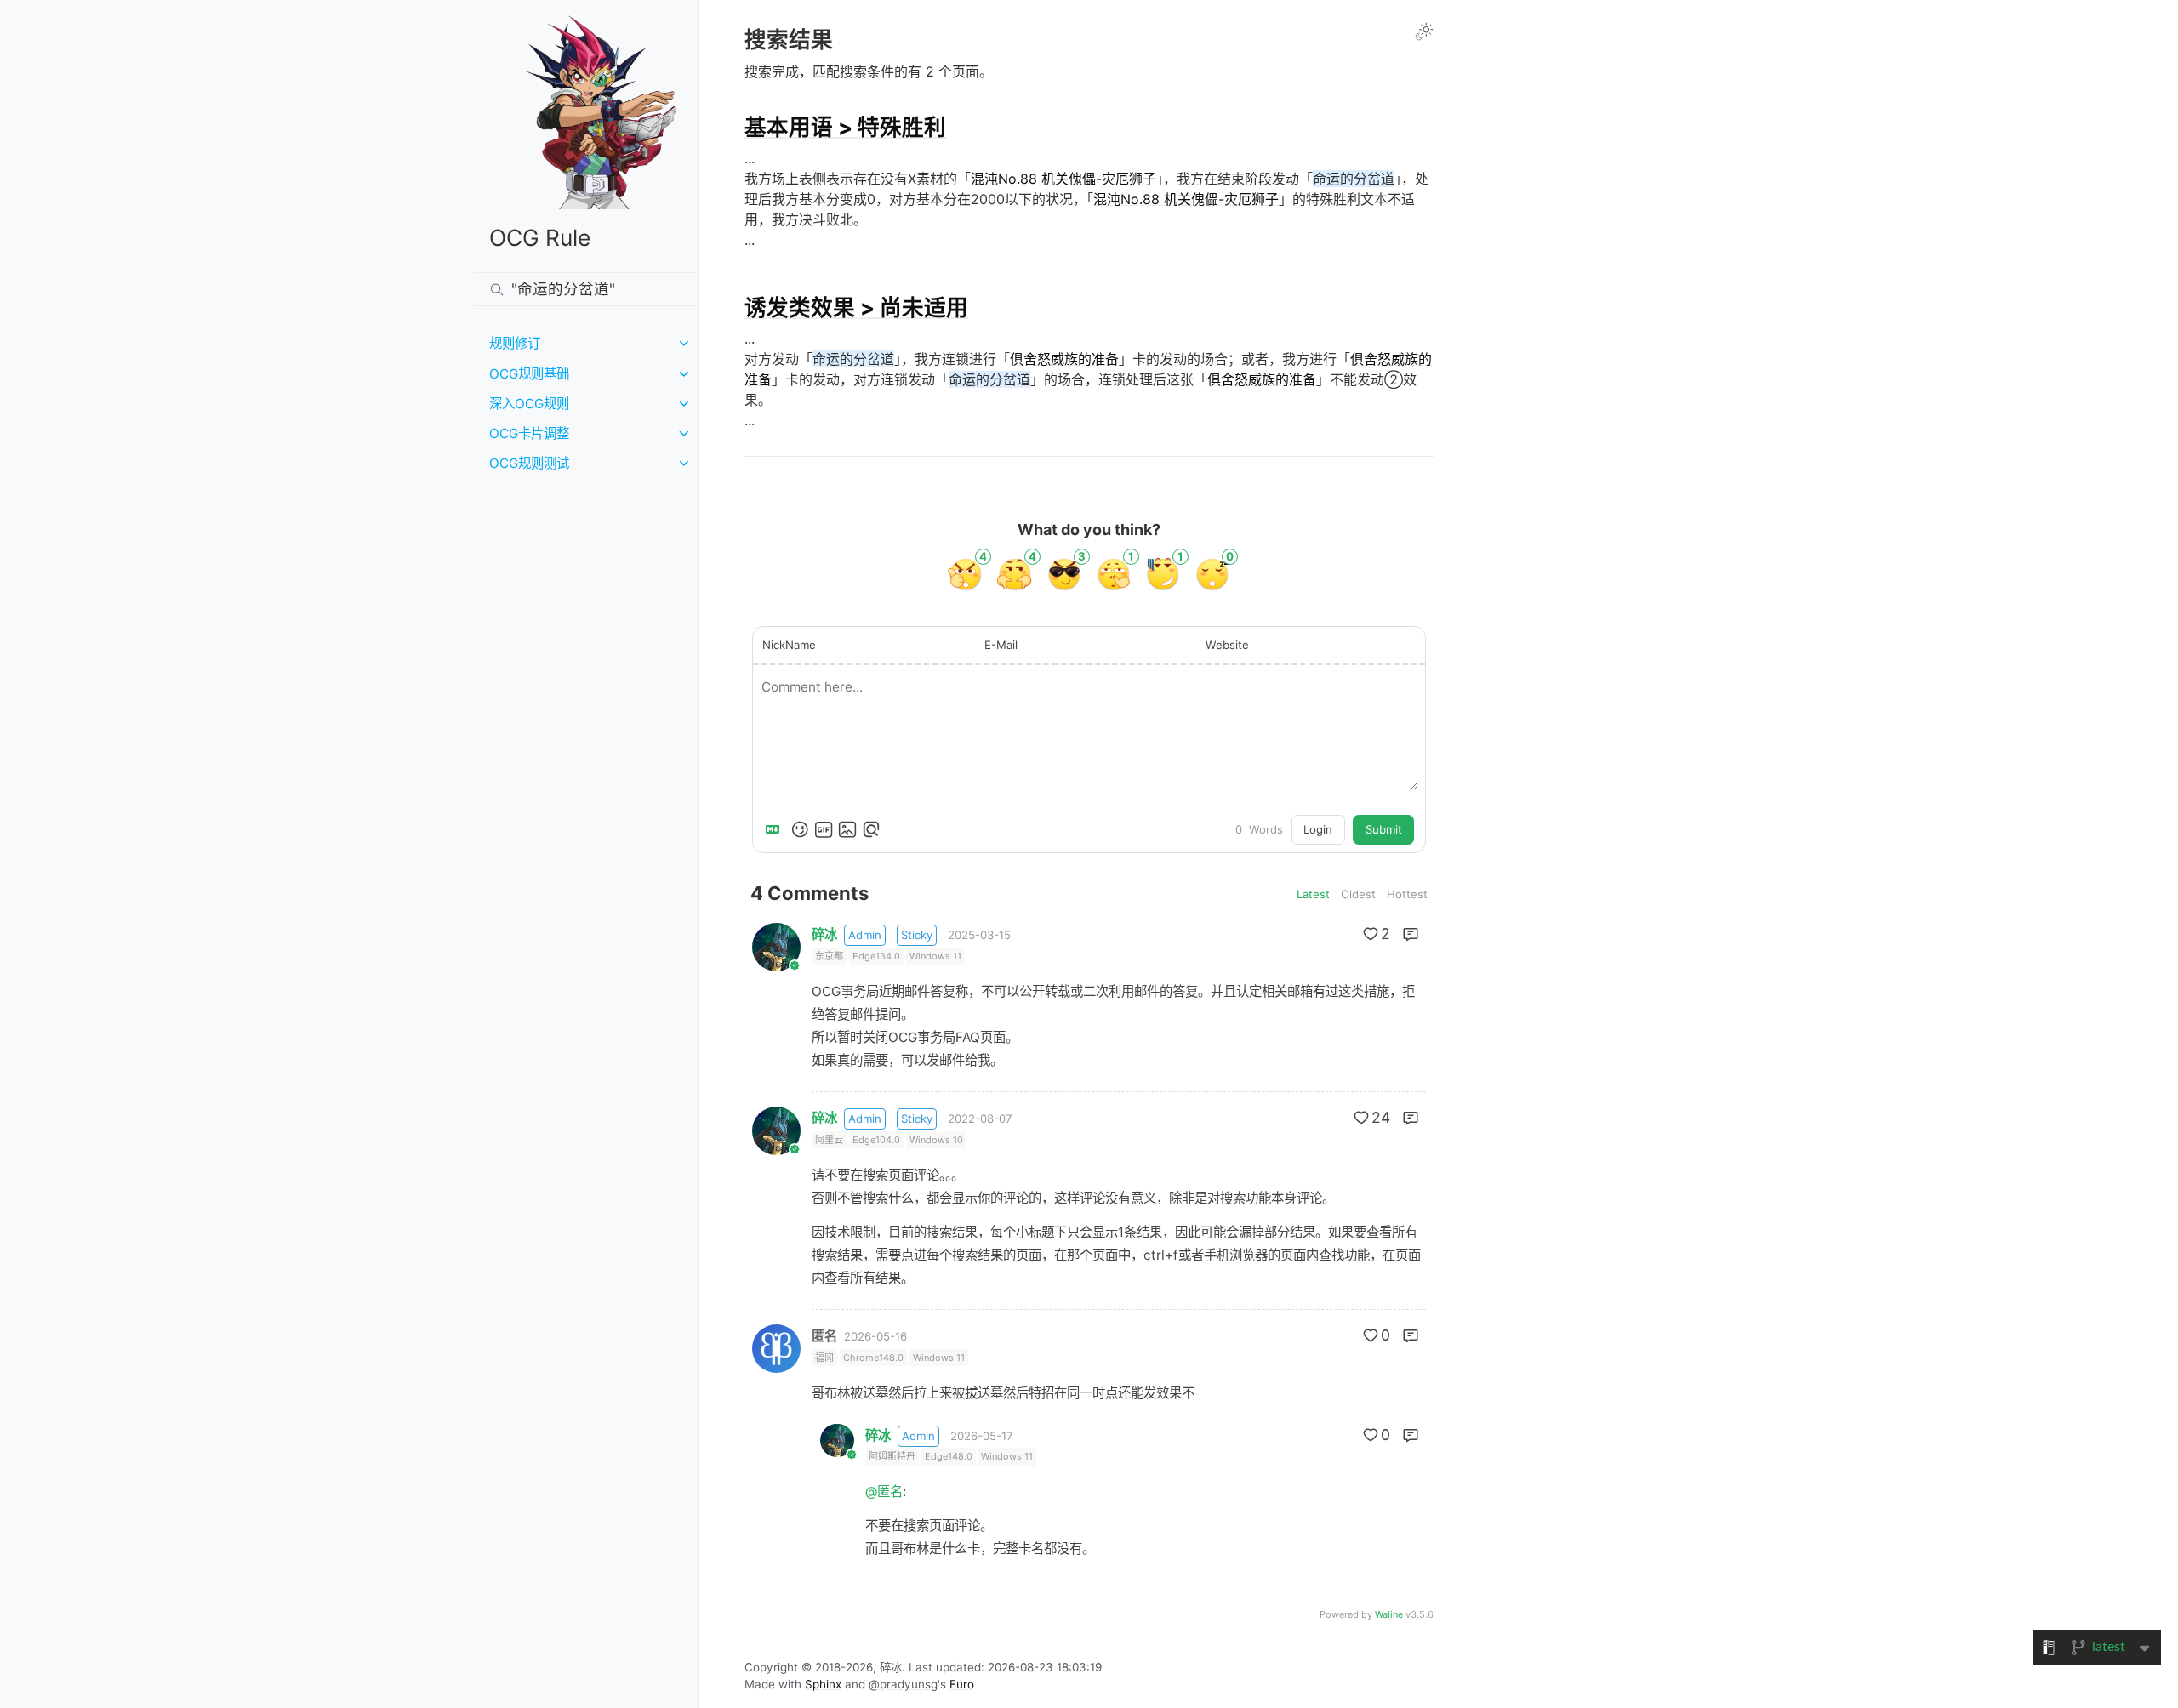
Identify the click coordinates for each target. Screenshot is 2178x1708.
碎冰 (824, 934)
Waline (1389, 1614)
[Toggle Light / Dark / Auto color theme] (1424, 31)
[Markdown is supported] (776, 829)
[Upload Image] (847, 829)
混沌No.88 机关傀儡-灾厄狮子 (1063, 179)
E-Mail (1001, 645)
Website (1227, 645)
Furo (962, 1684)
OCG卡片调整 (529, 433)
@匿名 (884, 1492)
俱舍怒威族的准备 (1064, 359)
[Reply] (1411, 934)
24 (1381, 1117)
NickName (789, 645)
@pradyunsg (903, 1684)
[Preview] (871, 829)
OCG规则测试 (529, 463)
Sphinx (823, 1684)
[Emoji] (800, 829)
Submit (1384, 829)
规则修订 (515, 343)
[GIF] (824, 829)
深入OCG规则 (529, 404)
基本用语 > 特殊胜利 (845, 127)
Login (1318, 829)
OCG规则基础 (529, 374)
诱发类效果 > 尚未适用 (856, 307)
